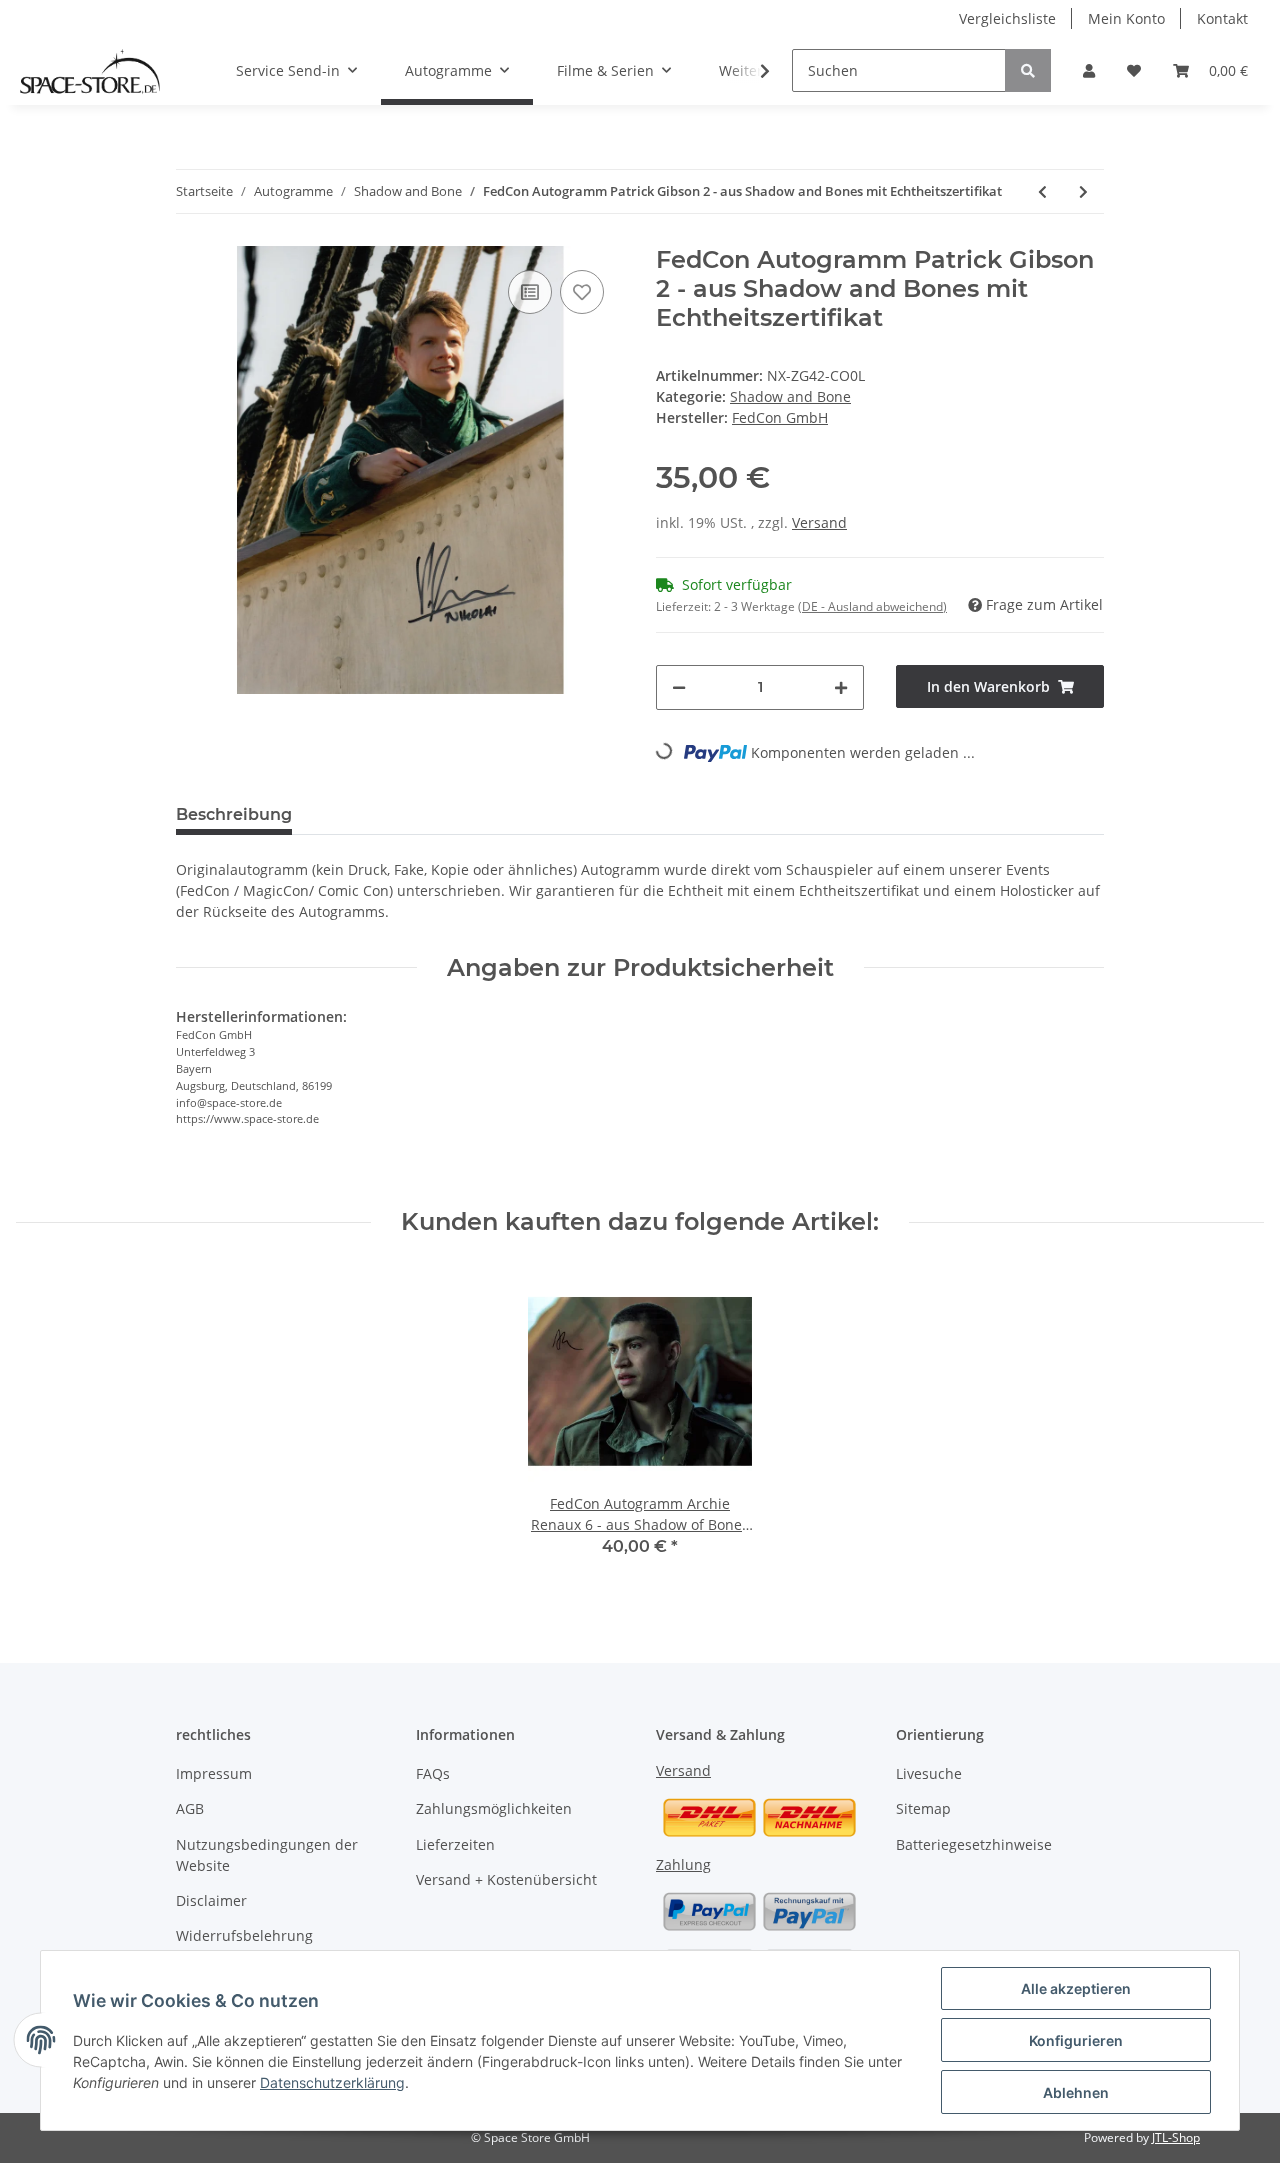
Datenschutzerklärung (332, 2082)
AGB (190, 1808)
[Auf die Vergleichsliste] (530, 292)
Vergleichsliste (1007, 18)
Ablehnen (1076, 2092)
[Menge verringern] (679, 687)
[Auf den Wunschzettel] (582, 292)
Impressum (214, 1773)
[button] (1089, 70)
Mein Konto (1126, 18)
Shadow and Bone (790, 396)
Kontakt (1222, 18)
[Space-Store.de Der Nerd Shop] (90, 71)
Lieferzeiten (455, 1844)
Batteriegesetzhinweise (974, 1844)
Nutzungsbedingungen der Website (267, 1855)
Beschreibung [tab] (234, 814)
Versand (819, 522)
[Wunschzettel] (1134, 70)
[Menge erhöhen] (841, 687)
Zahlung (683, 1864)
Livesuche (929, 1773)
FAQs (433, 1773)
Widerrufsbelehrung (244, 1935)
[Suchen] (1028, 70)
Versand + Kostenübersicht (506, 1879)
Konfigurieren (1076, 2040)
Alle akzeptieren (1076, 1988)
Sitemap (923, 1808)
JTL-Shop (1176, 2137)
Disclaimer (211, 1900)
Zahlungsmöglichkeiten (494, 1808)
